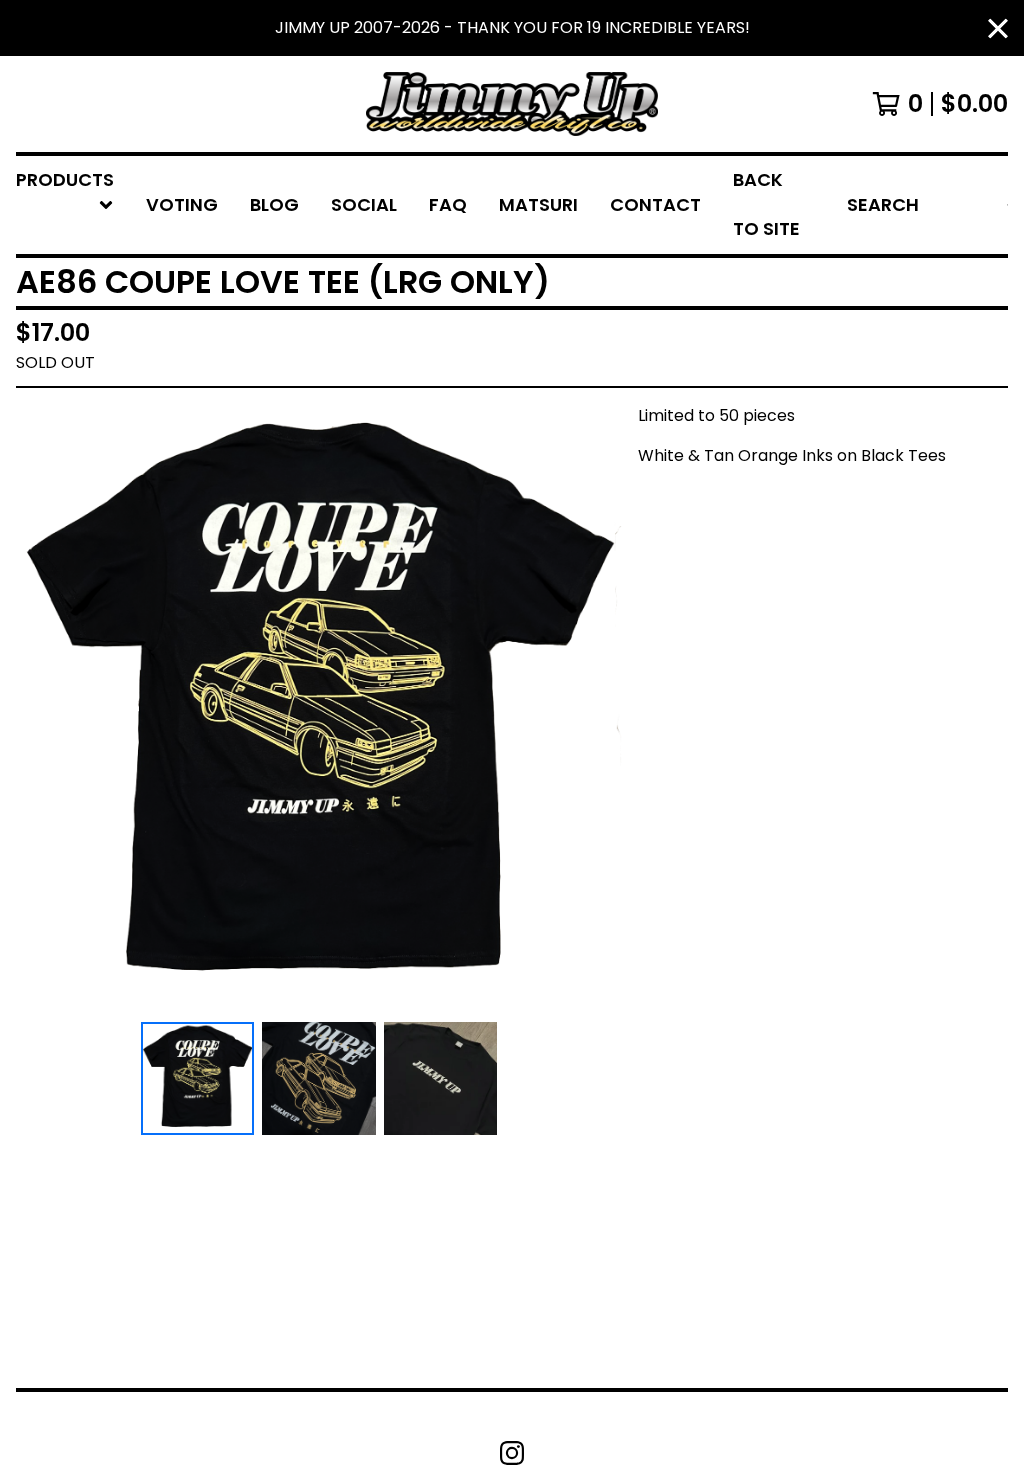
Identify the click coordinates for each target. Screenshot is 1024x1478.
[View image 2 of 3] (318, 1078)
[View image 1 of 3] (197, 1078)
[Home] (512, 104)
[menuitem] (65, 205)
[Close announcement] (998, 28)
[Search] (1007, 205)
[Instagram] (512, 1453)
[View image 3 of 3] (440, 1078)
